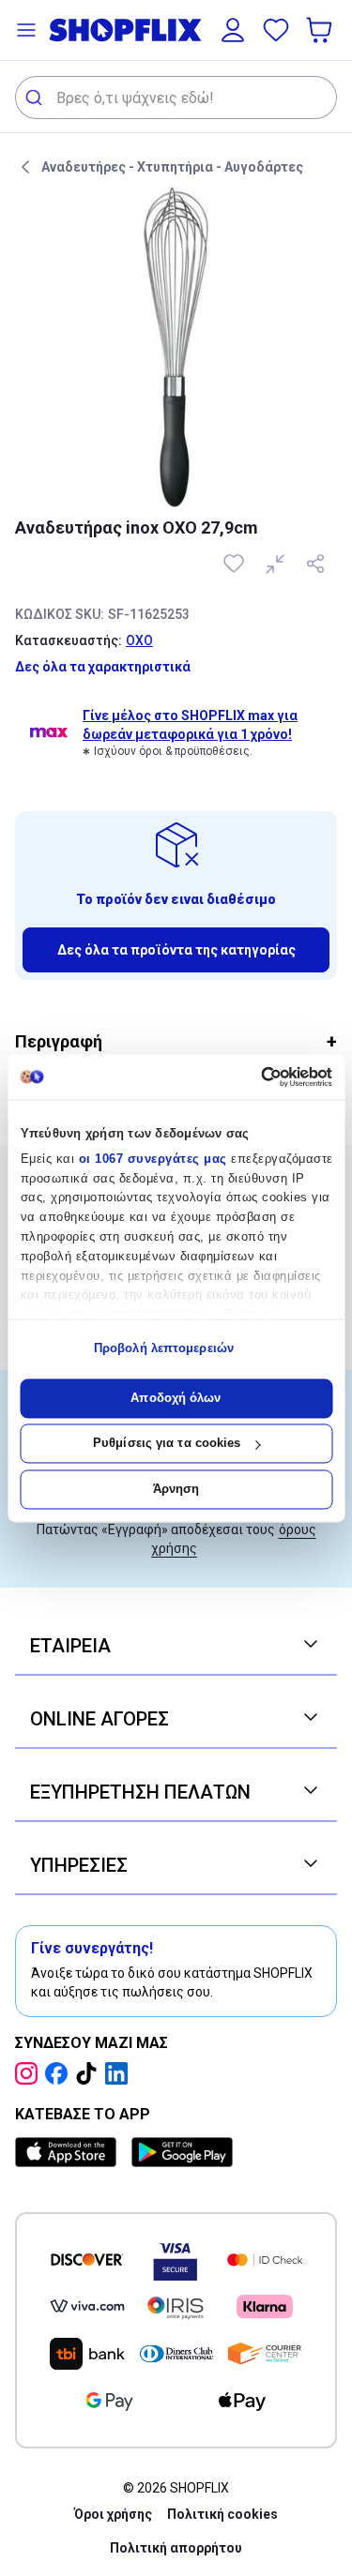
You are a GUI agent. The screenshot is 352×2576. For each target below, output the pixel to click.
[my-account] (233, 30)
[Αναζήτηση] (36, 98)
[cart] (321, 30)
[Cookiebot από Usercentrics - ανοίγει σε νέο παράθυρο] (252, 1077)
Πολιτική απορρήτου (176, 2548)
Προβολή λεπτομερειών (164, 1349)
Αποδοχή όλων (176, 1398)
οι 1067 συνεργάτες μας (152, 1159)
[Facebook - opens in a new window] (60, 2073)
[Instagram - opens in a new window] (30, 2073)
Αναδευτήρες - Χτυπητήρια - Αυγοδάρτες (172, 167)
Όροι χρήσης (113, 2514)
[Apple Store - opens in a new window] (69, 2152)
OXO (139, 640)
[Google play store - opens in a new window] (182, 2152)
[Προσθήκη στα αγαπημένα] (236, 564)
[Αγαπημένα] (276, 30)
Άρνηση (176, 1489)
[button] (26, 30)
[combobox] (176, 98)
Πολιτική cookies (222, 2514)
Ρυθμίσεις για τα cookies (167, 1444)
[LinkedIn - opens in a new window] (120, 2073)
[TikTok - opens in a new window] (90, 2073)
